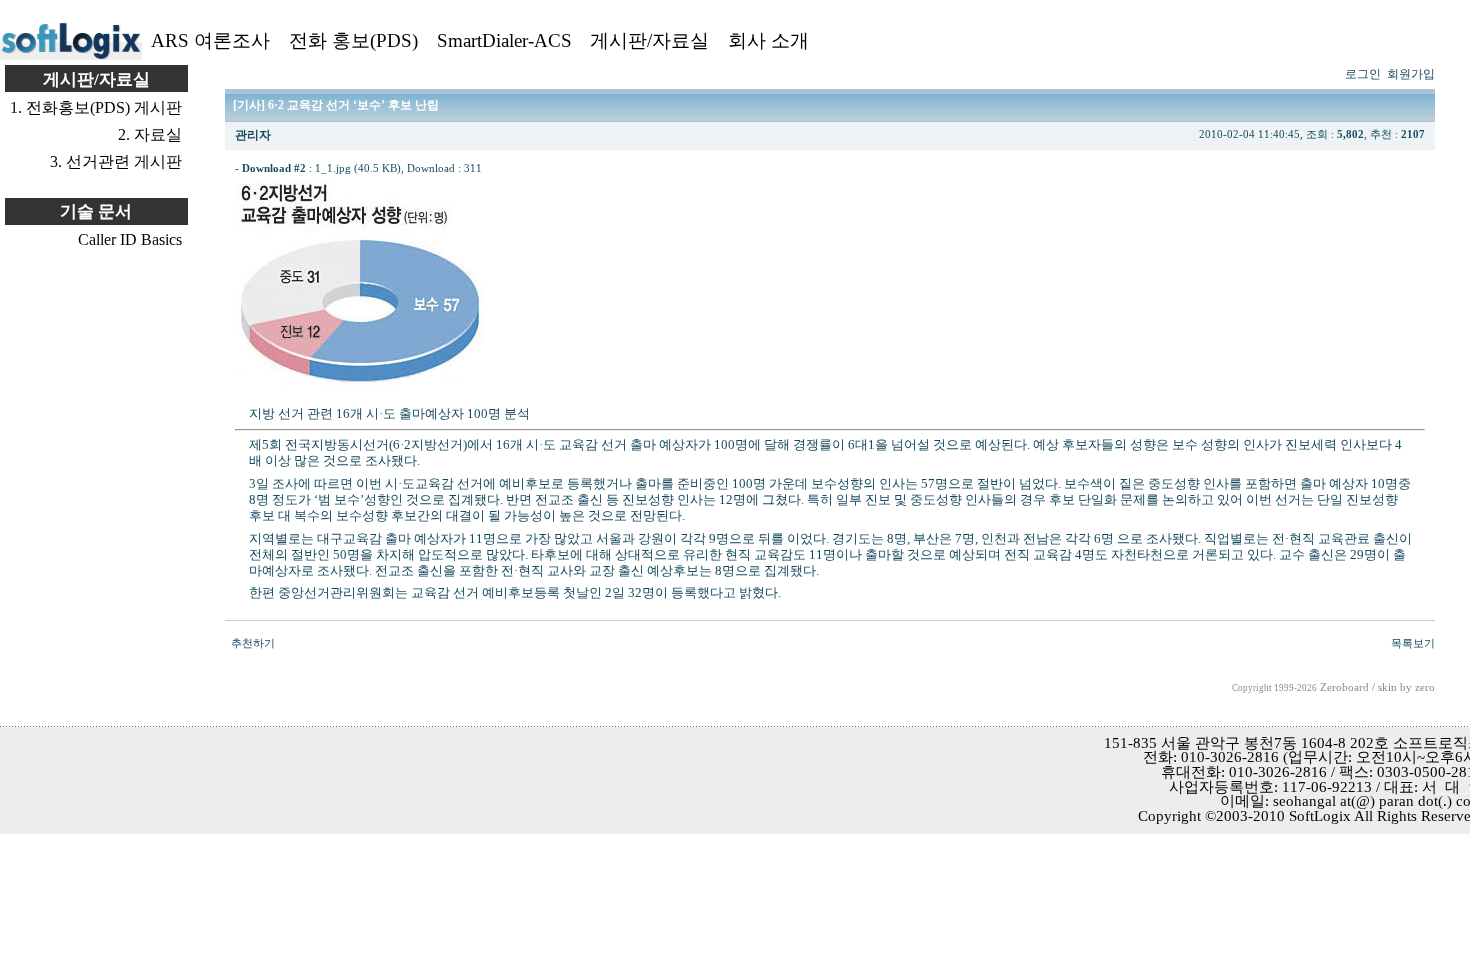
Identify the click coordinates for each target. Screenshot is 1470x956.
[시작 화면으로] (71, 55)
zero (1425, 687)
